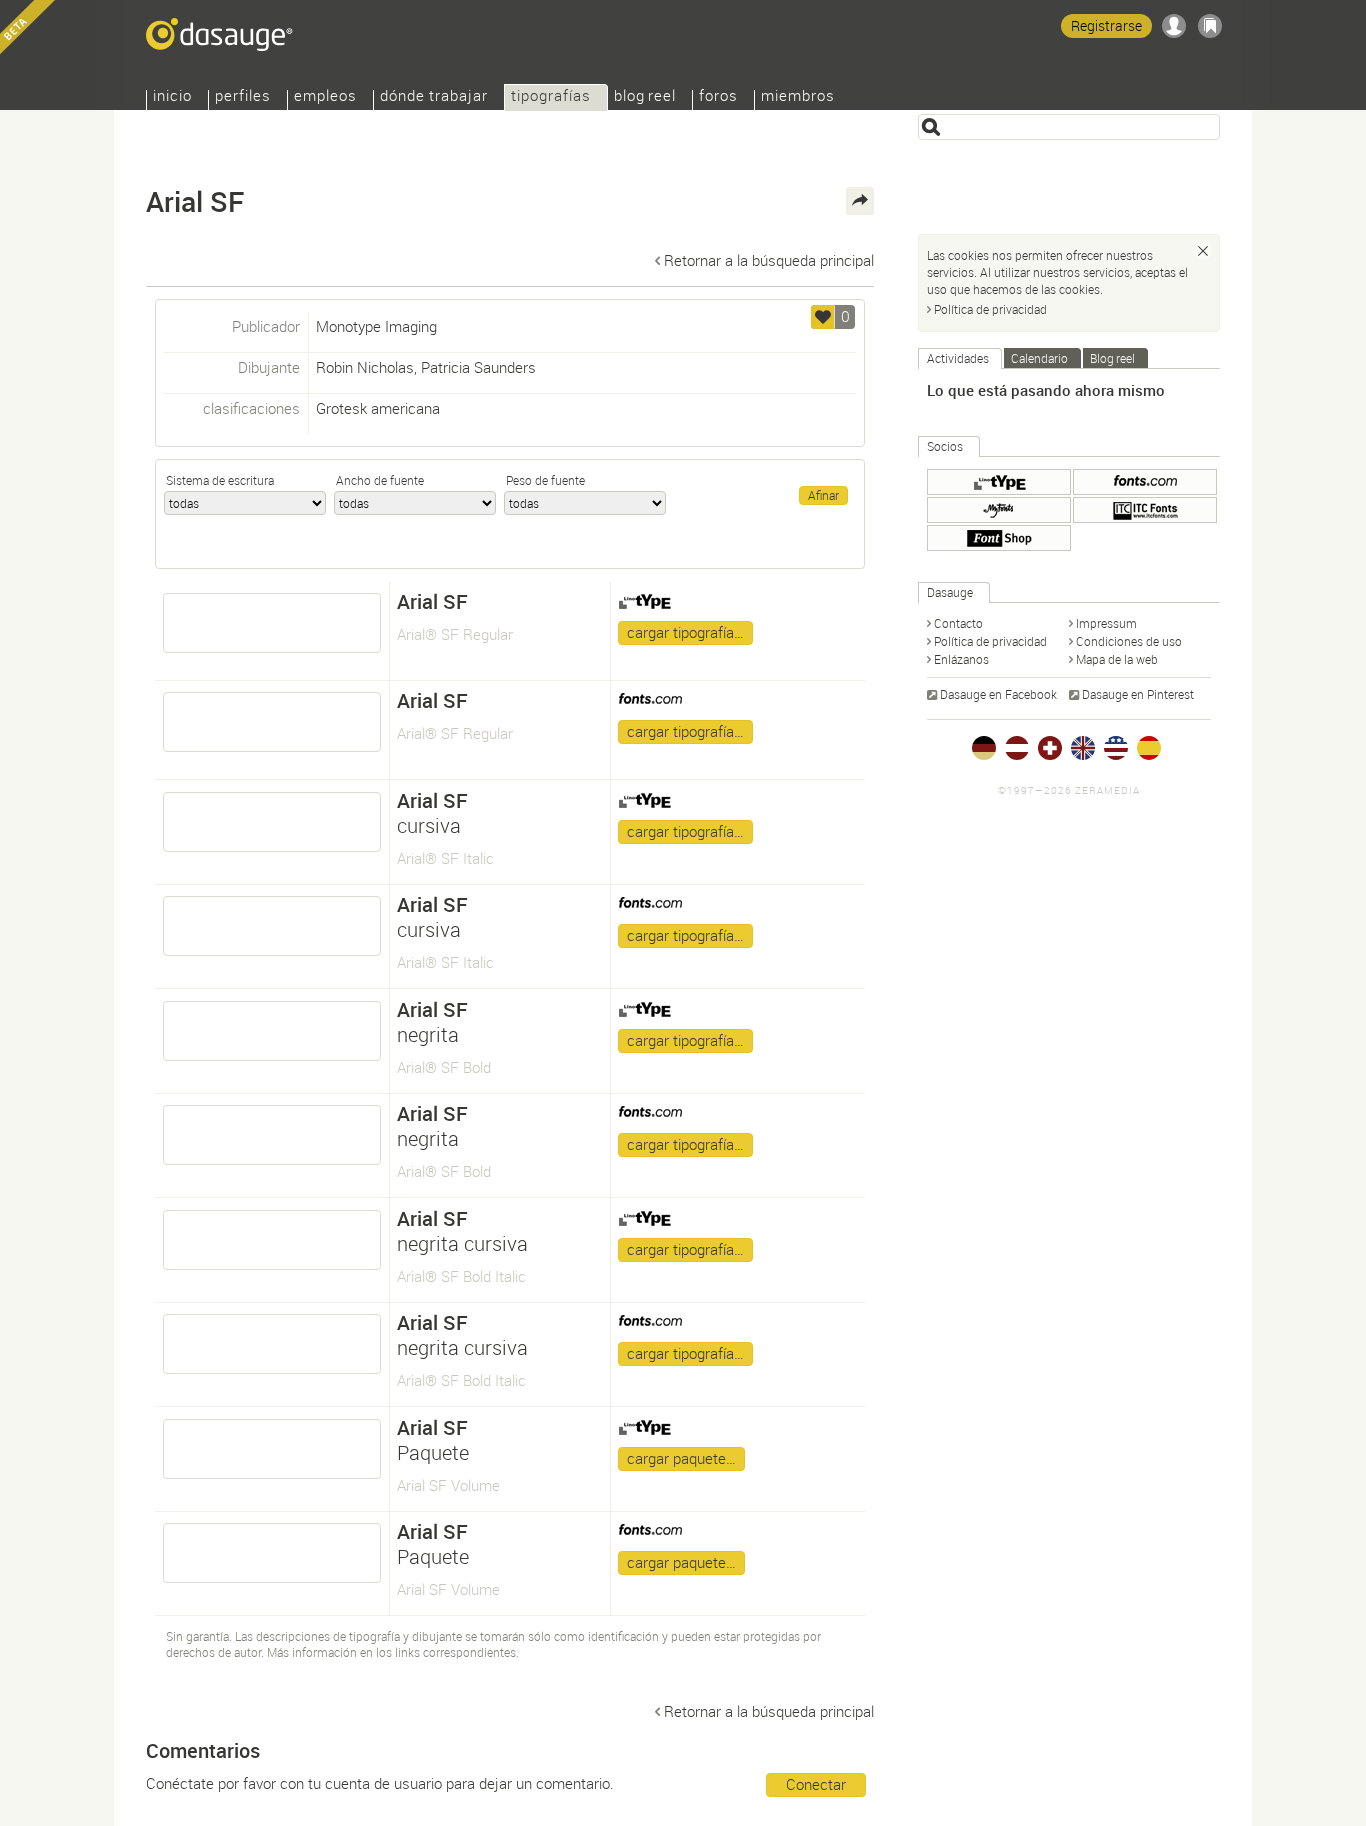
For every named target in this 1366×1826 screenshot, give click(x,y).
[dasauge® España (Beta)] (1149, 748)
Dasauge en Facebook (998, 694)
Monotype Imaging (376, 326)
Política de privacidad (990, 309)
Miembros (798, 97)
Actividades (958, 358)
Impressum (1106, 623)
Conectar (816, 1784)
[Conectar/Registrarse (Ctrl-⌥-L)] (1174, 26)
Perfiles (243, 97)
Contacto (958, 623)
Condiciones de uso (1129, 641)
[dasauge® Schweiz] (1050, 748)
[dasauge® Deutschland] (984, 748)
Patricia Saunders (478, 367)
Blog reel (645, 97)
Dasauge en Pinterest (1138, 694)
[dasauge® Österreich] (1017, 748)
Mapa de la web (1117, 659)
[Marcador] (1210, 26)
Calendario (1039, 358)
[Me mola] (823, 317)
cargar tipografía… (685, 632)
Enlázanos (961, 659)
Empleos (325, 97)
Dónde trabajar (434, 97)
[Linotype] (999, 482)
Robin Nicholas (365, 367)
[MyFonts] (999, 510)
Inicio (172, 97)
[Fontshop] (999, 538)
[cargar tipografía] (272, 623)
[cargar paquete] (272, 1449)
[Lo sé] (1203, 251)
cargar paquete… (681, 1458)
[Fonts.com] (1145, 482)
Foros (718, 97)
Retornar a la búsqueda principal (769, 260)
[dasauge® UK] (1083, 748)
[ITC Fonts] (1145, 510)
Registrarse (1106, 25)
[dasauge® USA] (1116, 748)
